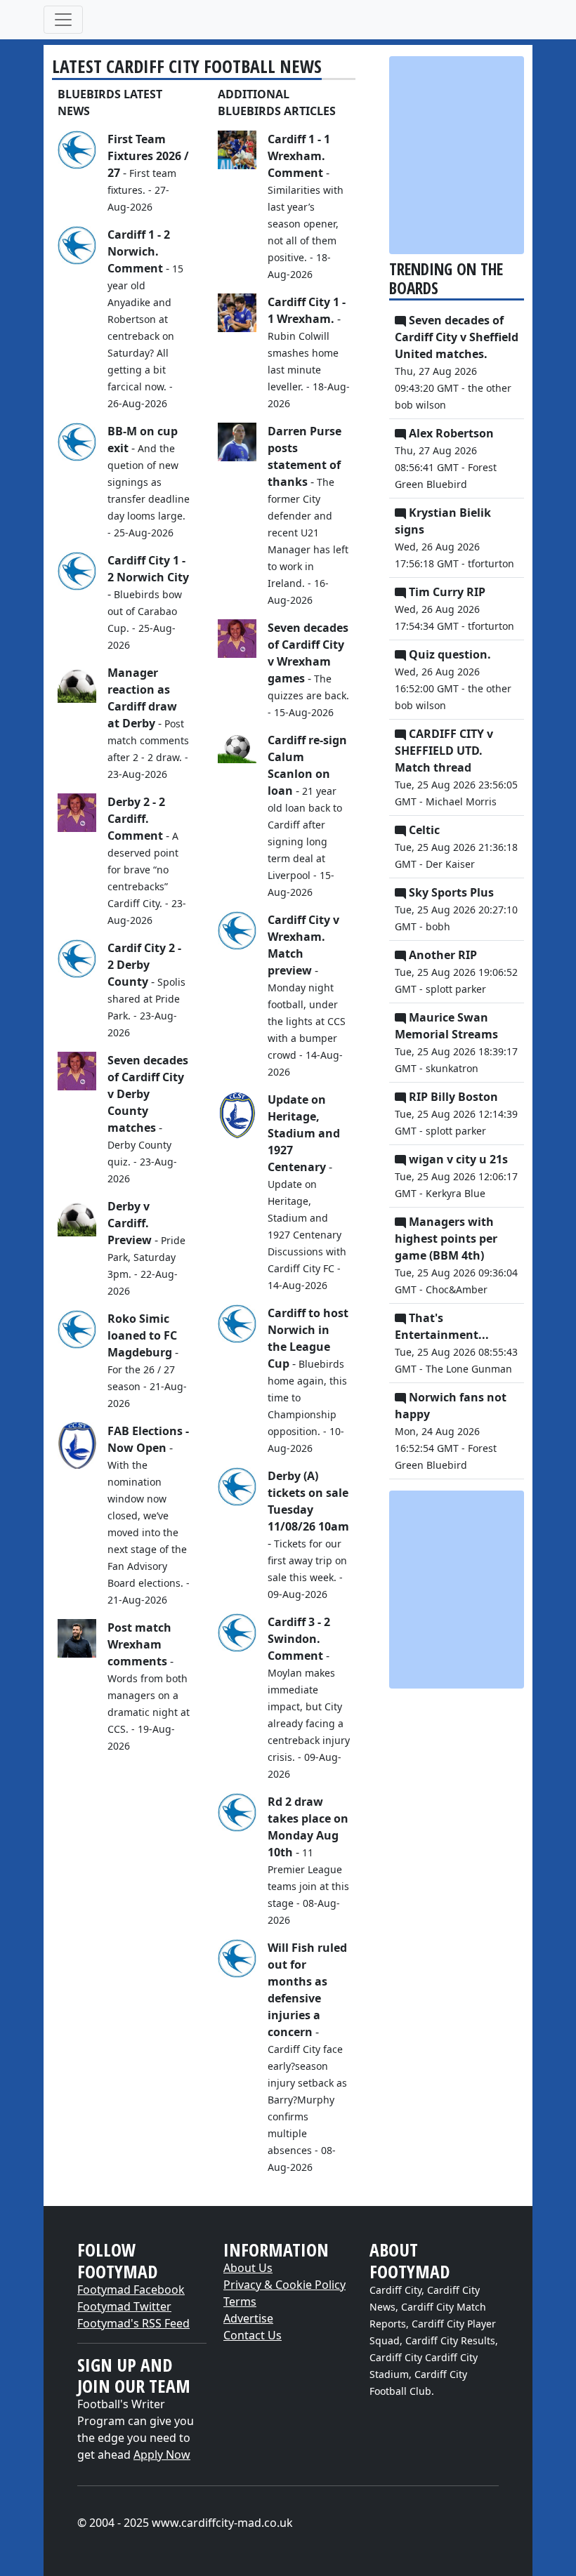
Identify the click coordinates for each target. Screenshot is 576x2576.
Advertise (248, 2318)
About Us (248, 2268)
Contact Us (253, 2335)
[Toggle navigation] (63, 20)
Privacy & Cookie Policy (284, 2285)
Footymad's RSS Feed (133, 2323)
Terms (240, 2301)
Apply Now (162, 2455)
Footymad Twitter (124, 2306)
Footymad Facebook (131, 2290)
